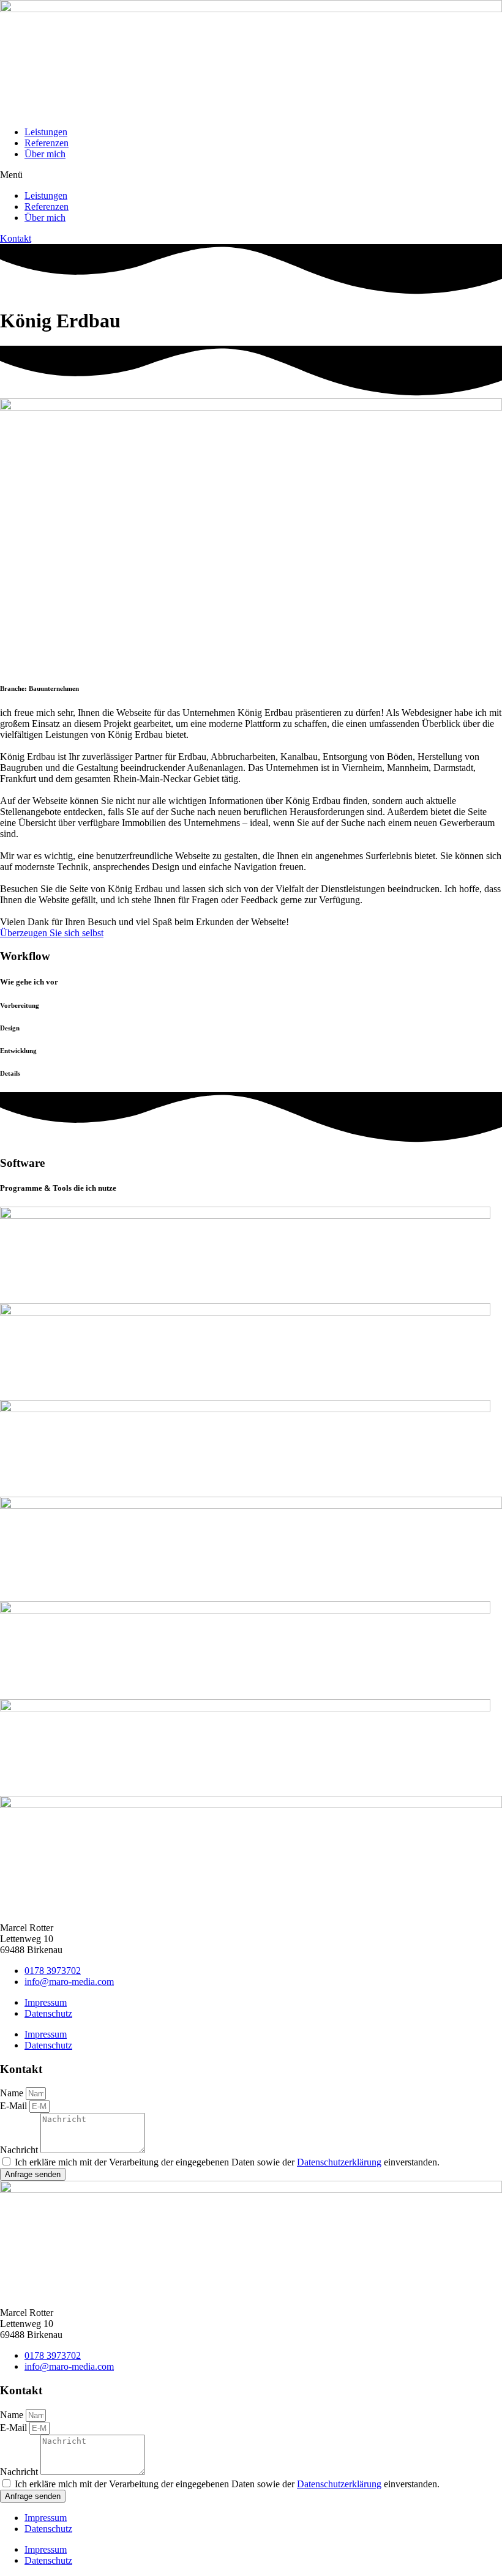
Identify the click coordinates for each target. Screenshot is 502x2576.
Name (13, 2093)
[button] (251, 175)
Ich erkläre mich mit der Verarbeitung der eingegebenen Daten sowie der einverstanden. (227, 2162)
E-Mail (15, 2106)
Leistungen (46, 132)
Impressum (46, 2002)
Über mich (45, 154)
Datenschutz (48, 2013)
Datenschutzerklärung (339, 2162)
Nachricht (20, 2150)
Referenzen (47, 143)
